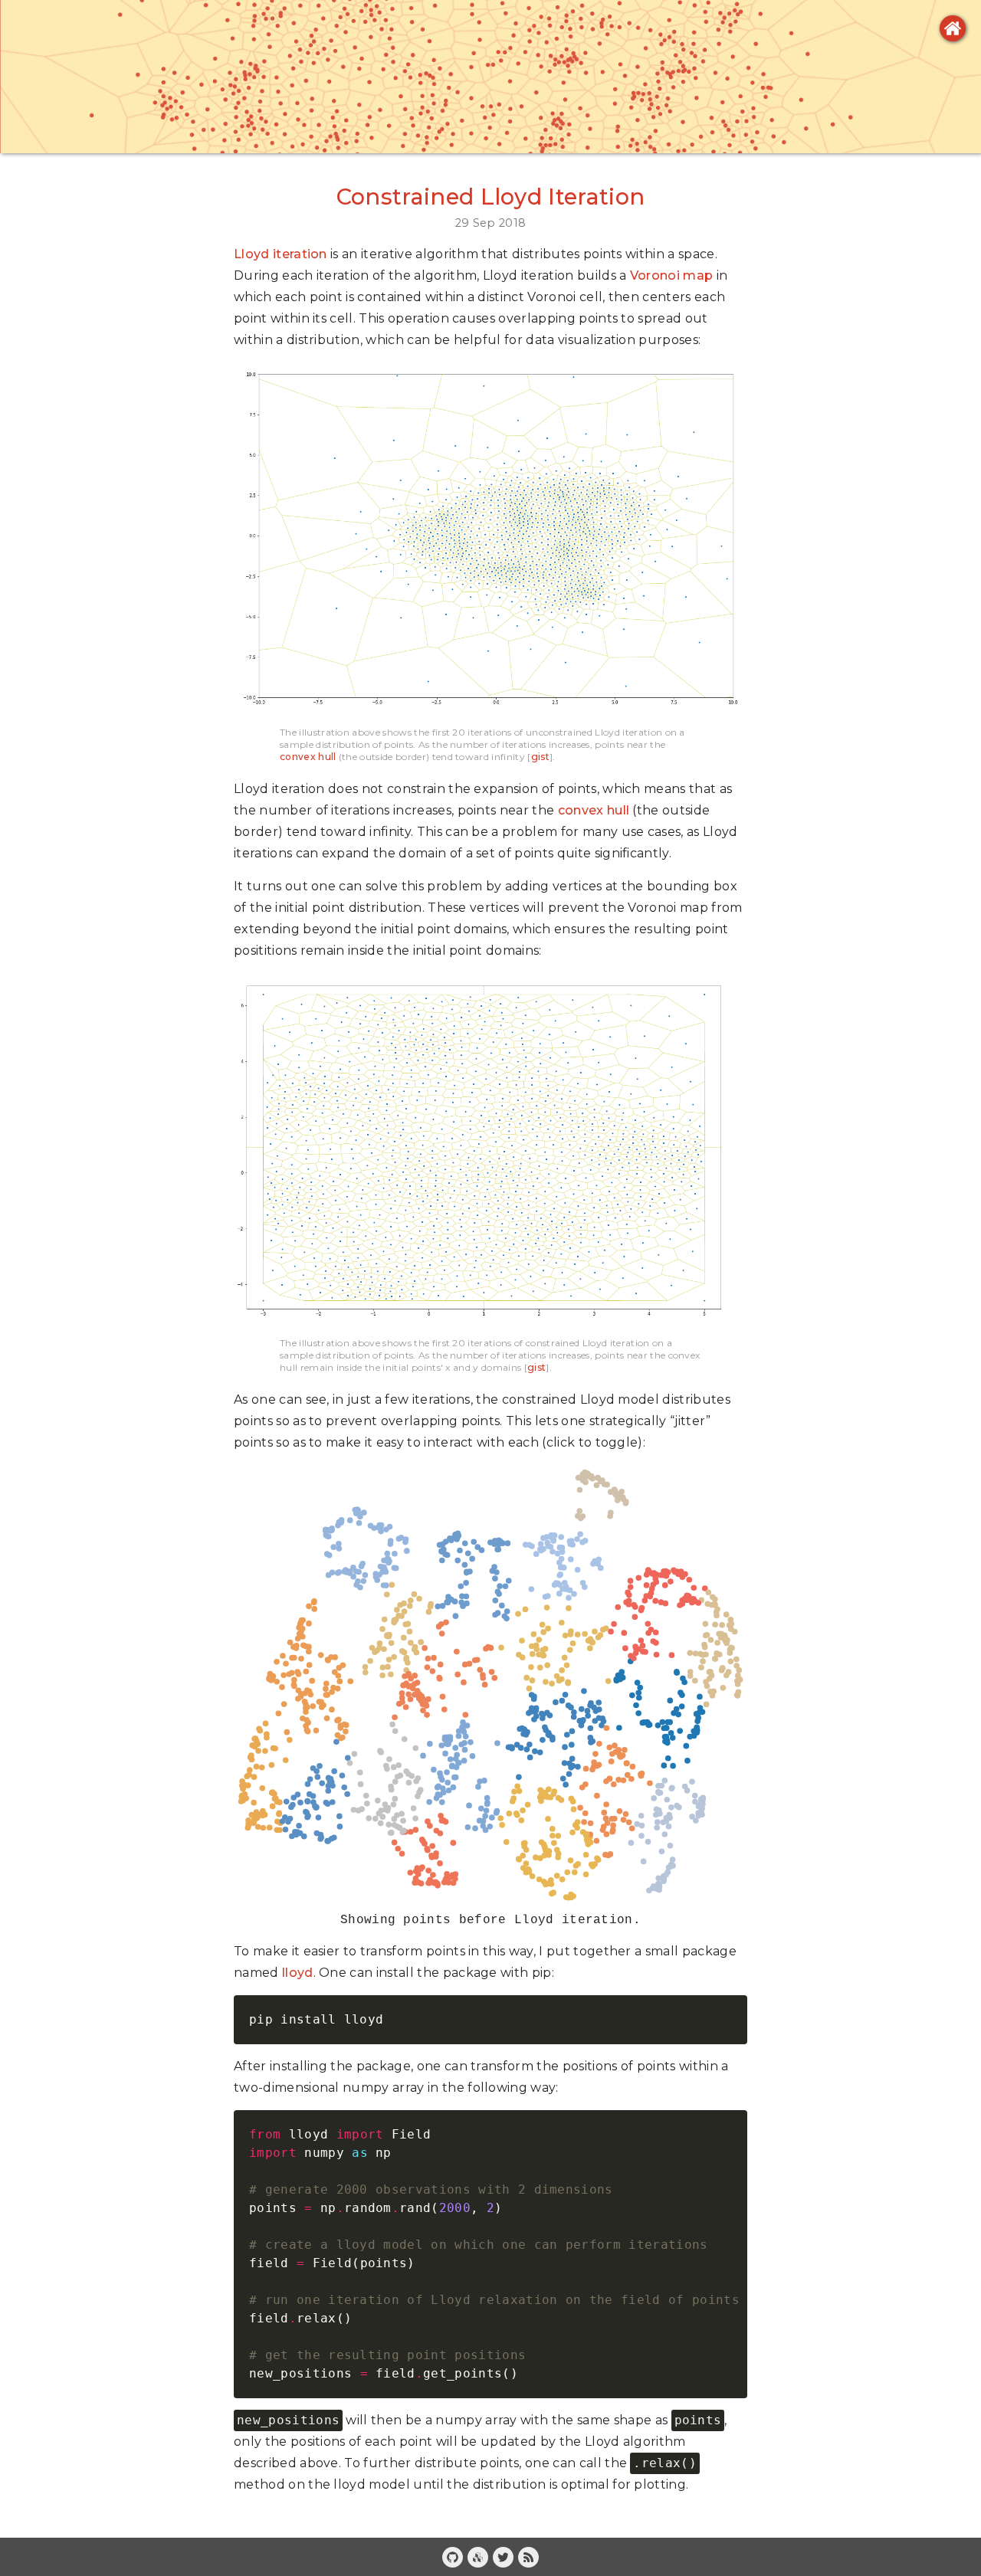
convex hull (308, 757)
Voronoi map (672, 275)
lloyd (298, 1973)
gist (540, 757)
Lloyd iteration (281, 254)
